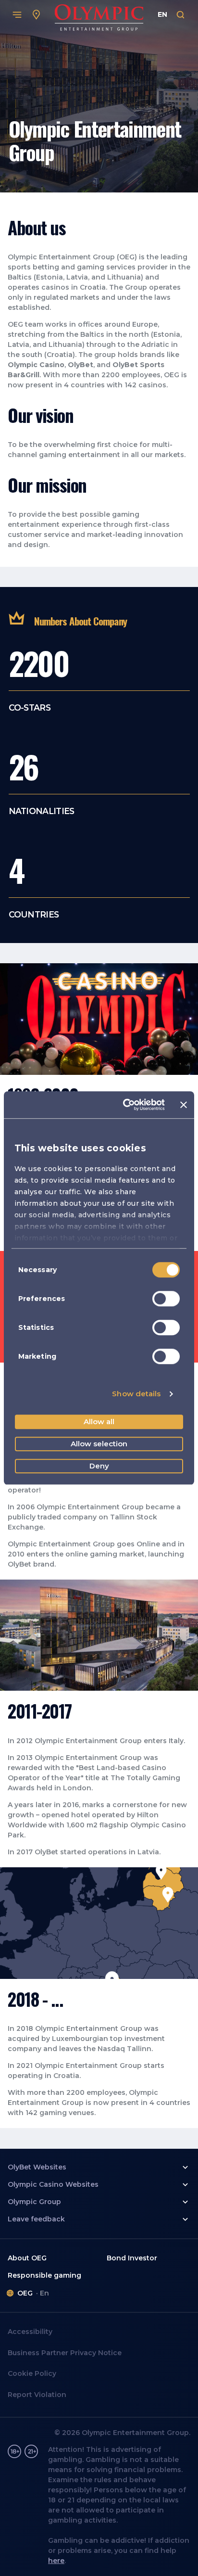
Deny (99, 1466)
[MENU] (17, 15)
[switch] (166, 1299)
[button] (99, 2168)
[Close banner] (184, 1105)
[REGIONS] (37, 15)
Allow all (99, 1422)
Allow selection (99, 1444)
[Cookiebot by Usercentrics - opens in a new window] (125, 1105)
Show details (136, 1394)
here (56, 2561)
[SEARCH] (181, 15)
